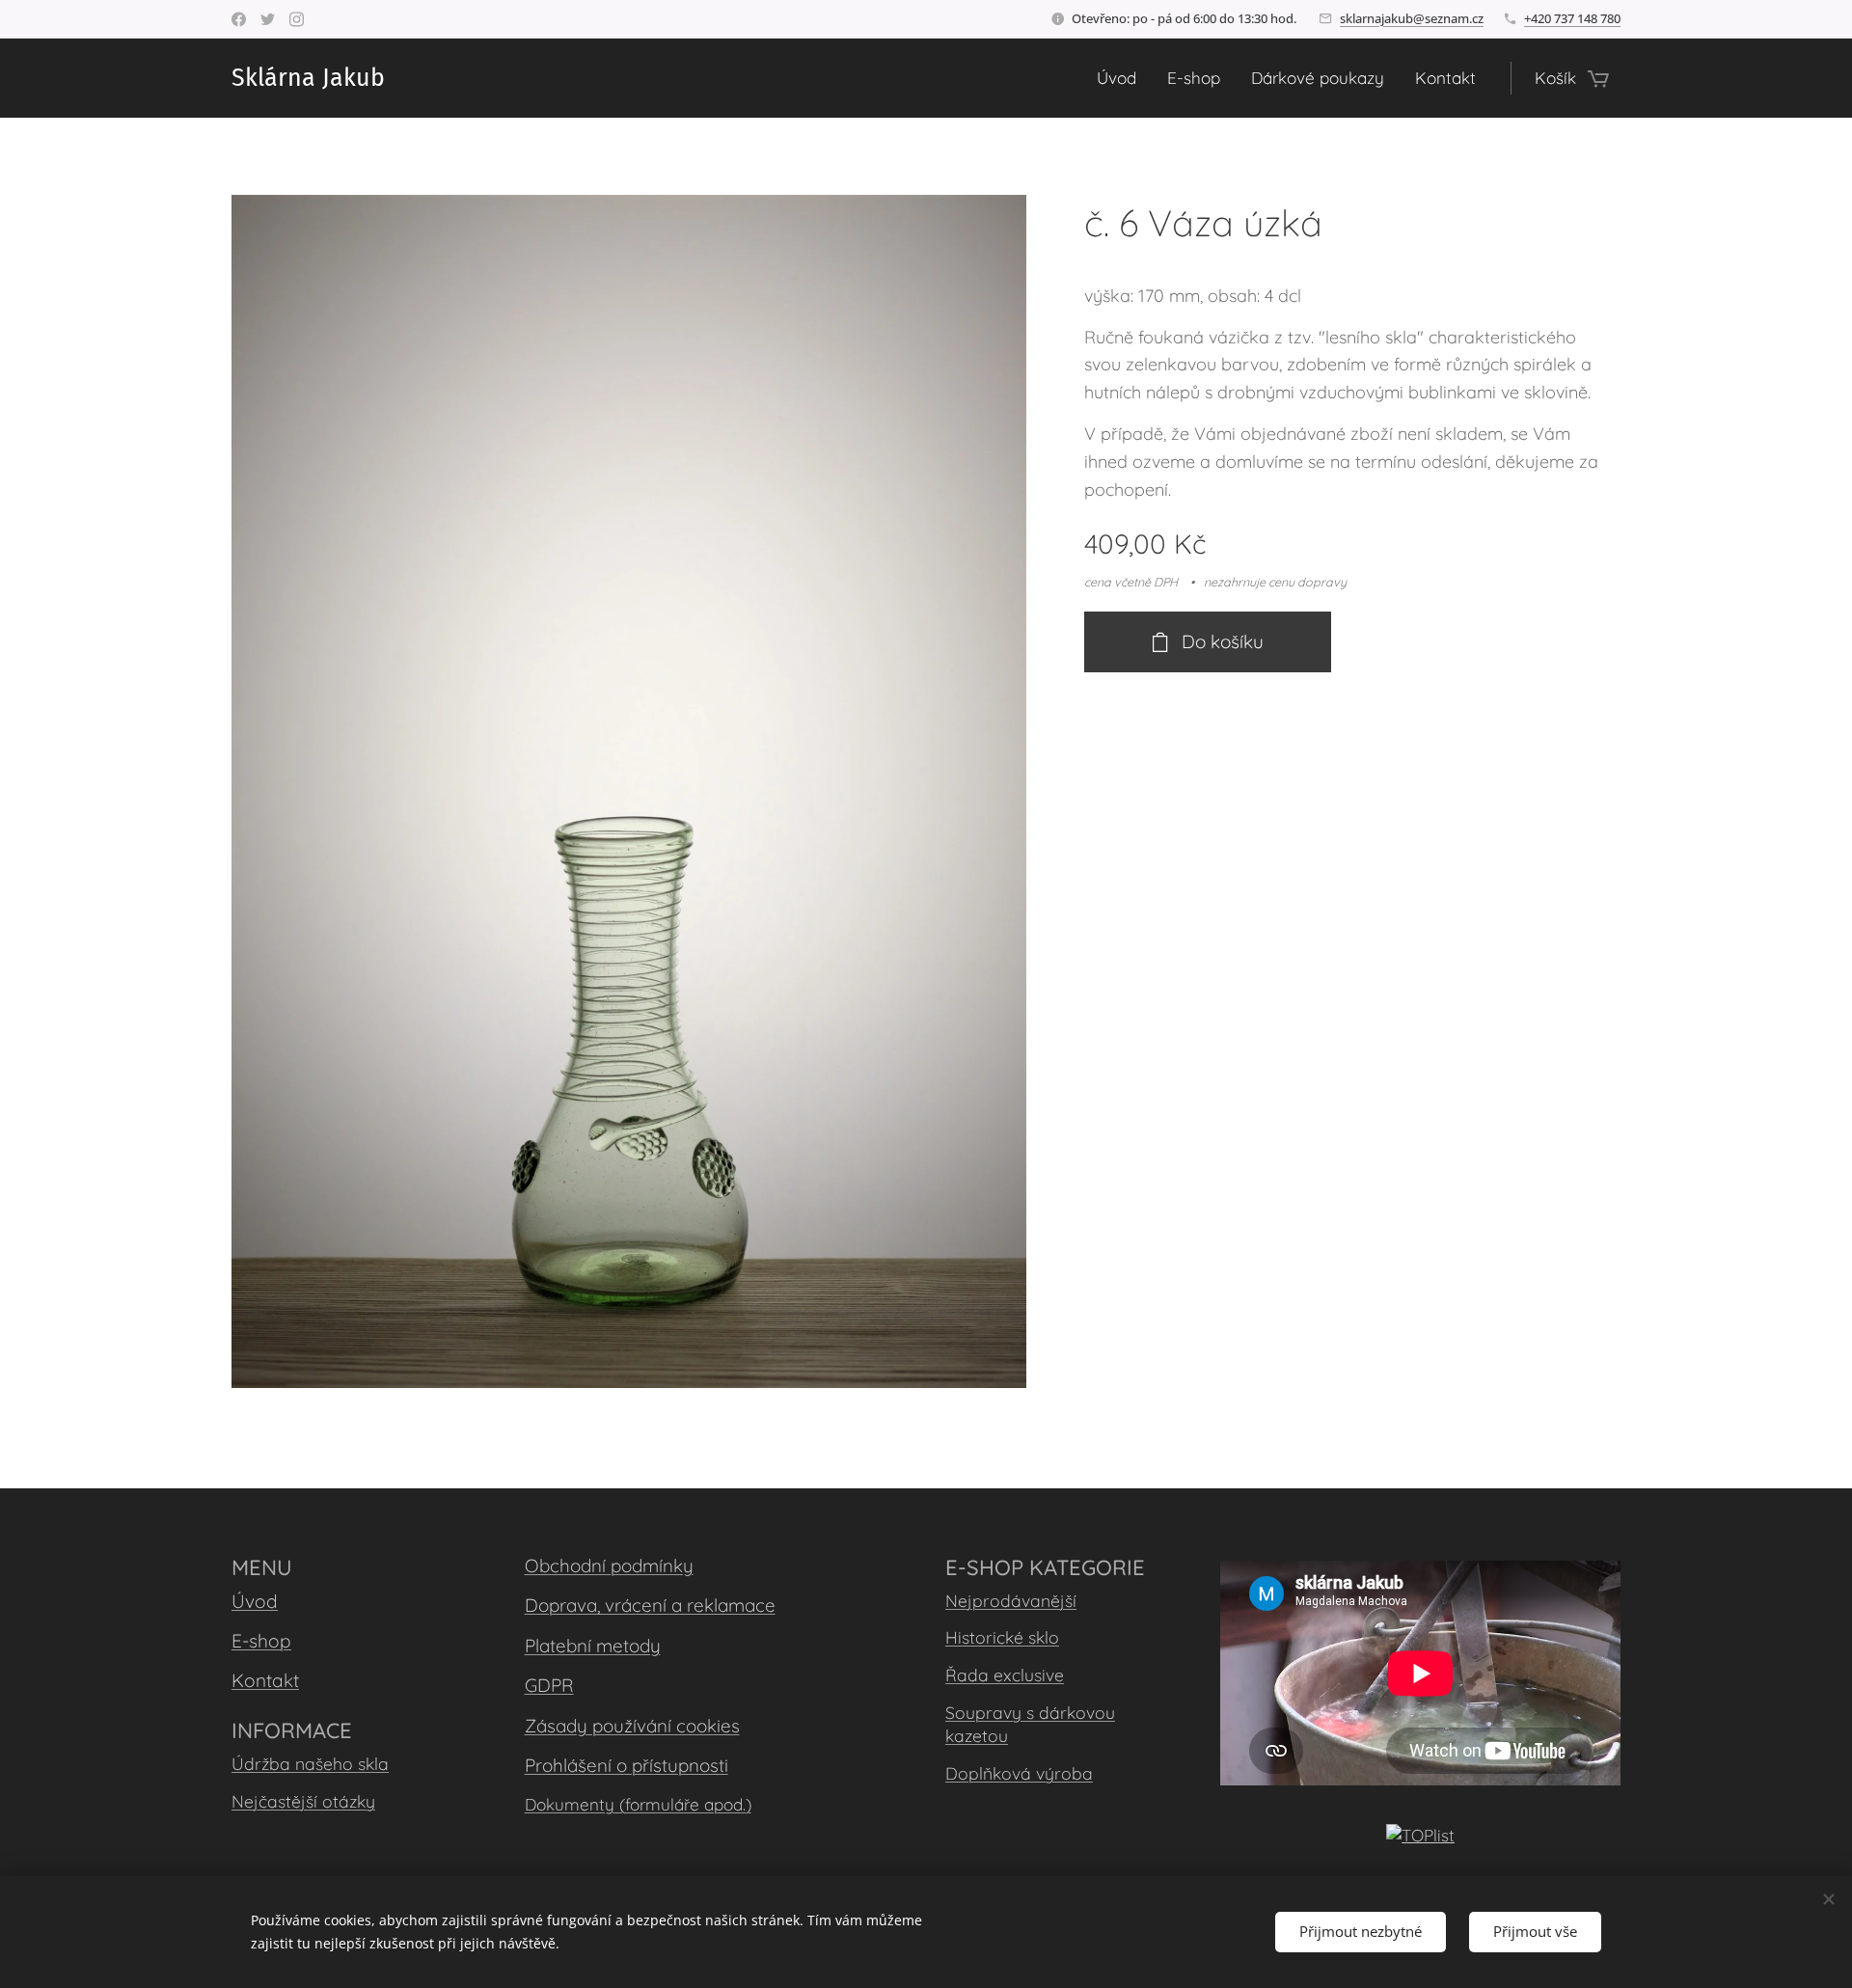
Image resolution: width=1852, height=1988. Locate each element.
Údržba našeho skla (310, 1763)
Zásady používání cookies (632, 1726)
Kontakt (265, 1680)
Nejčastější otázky (303, 1801)
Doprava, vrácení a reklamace (650, 1605)
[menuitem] (1122, 78)
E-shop (261, 1641)
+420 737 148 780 (1572, 18)
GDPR (549, 1685)
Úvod (255, 1601)
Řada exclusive (1005, 1675)
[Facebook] (239, 19)
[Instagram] (297, 19)
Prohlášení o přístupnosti (626, 1765)
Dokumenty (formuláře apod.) (638, 1804)
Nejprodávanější (1011, 1600)
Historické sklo (1002, 1637)
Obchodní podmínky (609, 1566)
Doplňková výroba (1019, 1773)
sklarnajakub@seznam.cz (1412, 18)
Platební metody (593, 1646)
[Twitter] (268, 19)
